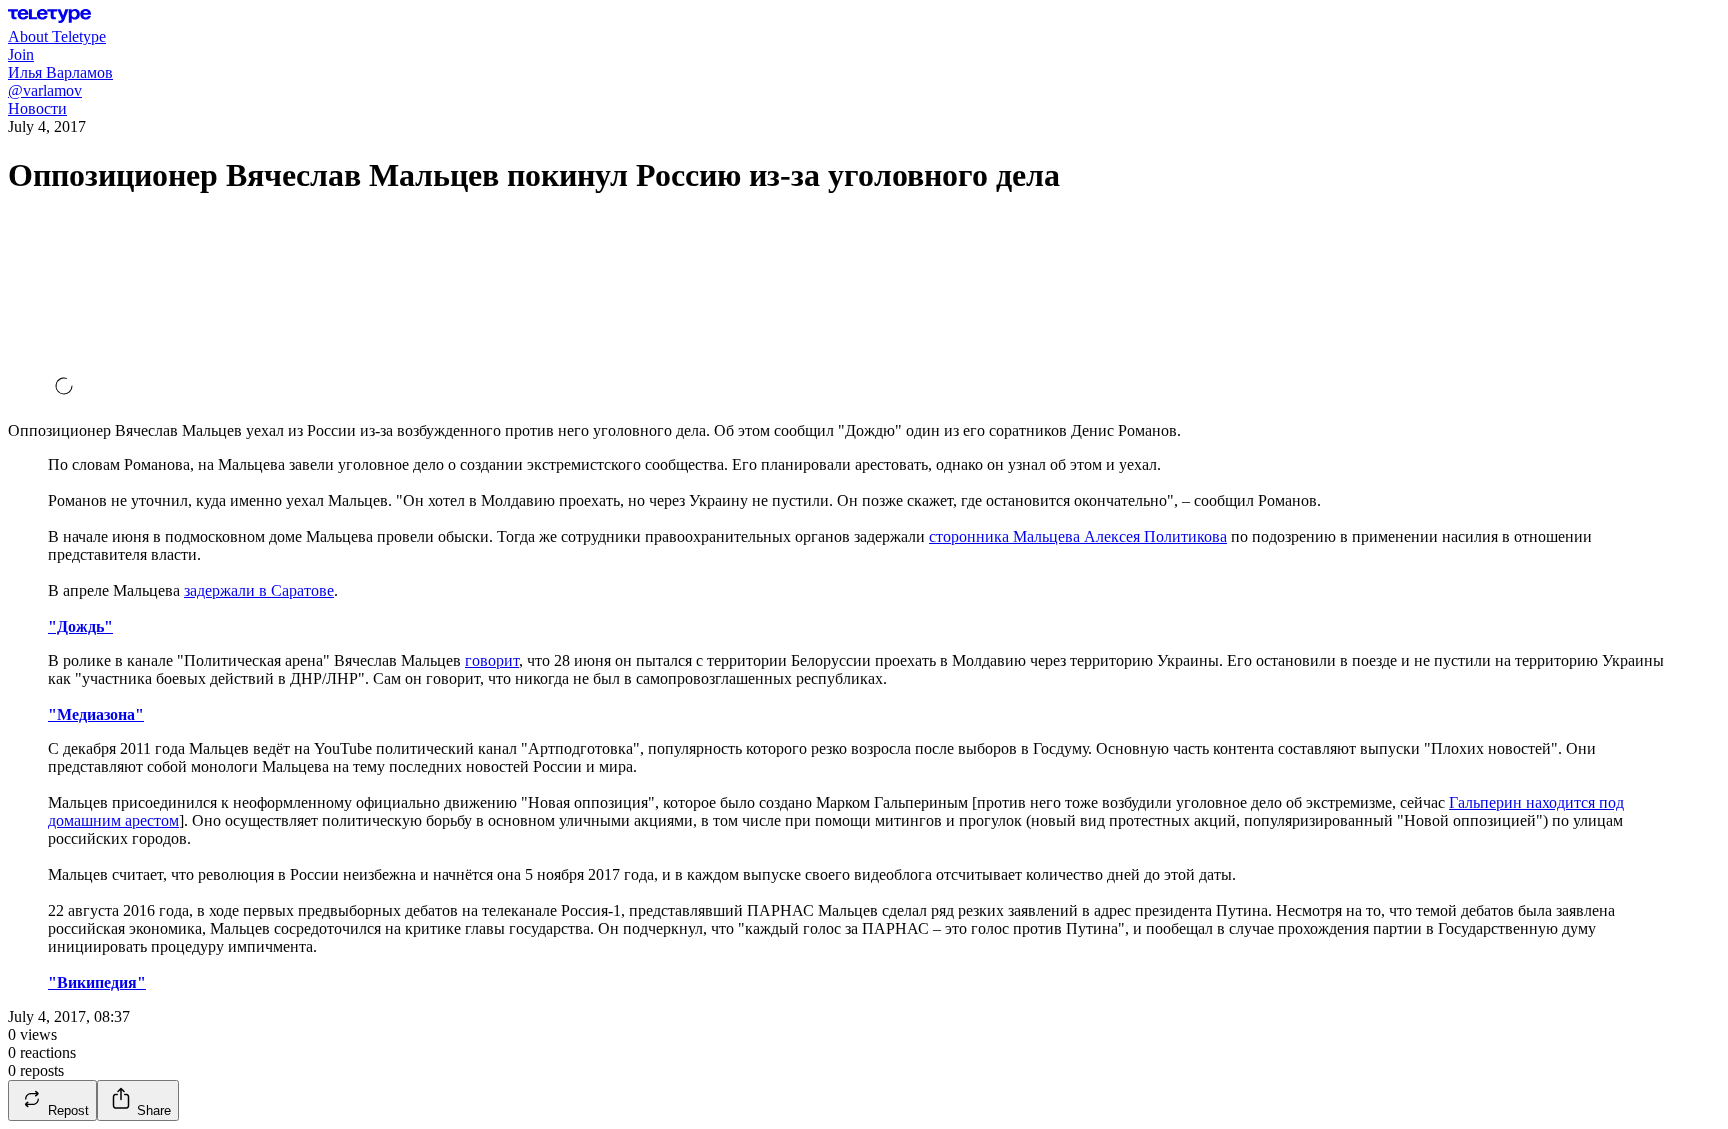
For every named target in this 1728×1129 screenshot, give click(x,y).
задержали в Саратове (259, 590)
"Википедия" (97, 982)
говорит (492, 660)
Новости (37, 108)
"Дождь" (80, 626)
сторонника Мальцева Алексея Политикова (1078, 536)
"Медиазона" (96, 714)
